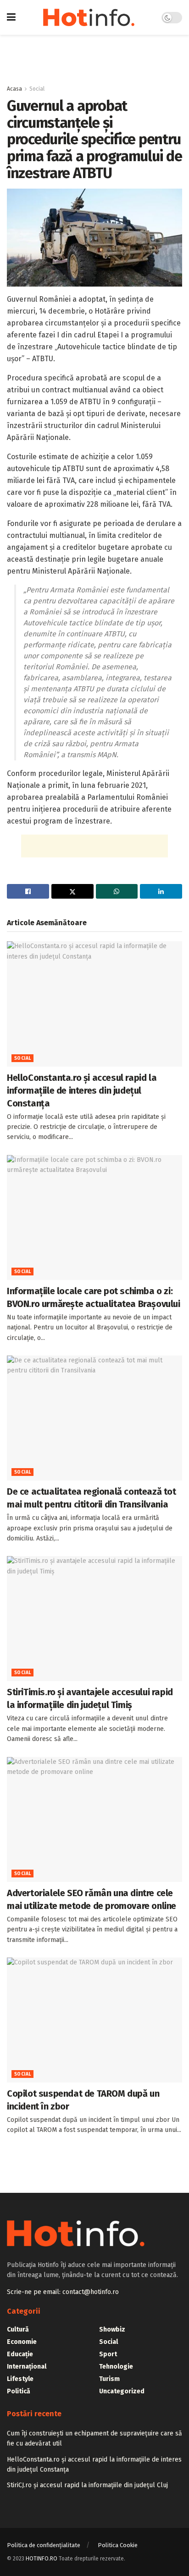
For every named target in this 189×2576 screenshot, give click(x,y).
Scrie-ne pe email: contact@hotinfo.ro (63, 2292)
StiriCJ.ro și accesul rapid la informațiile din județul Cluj (87, 2485)
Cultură (18, 2329)
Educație (20, 2354)
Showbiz (112, 2329)
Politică (19, 2391)
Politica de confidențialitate (44, 2545)
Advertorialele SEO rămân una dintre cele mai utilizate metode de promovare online (92, 1899)
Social (37, 89)
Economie (22, 2342)
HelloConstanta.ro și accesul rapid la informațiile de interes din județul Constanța (82, 1090)
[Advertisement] (94, 55)
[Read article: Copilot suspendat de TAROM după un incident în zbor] (94, 2020)
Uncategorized (122, 2391)
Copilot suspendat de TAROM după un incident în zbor (83, 2100)
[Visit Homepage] (89, 17)
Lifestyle (20, 2379)
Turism (109, 2379)
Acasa (14, 89)
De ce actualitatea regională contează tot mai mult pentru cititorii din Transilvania (92, 1498)
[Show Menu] (11, 17)
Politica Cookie (118, 2545)
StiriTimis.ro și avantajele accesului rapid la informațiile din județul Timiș (90, 1698)
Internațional (27, 2367)
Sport (108, 2354)
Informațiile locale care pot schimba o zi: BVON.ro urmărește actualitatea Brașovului (94, 1297)
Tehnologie (116, 2367)
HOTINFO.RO (42, 2559)
